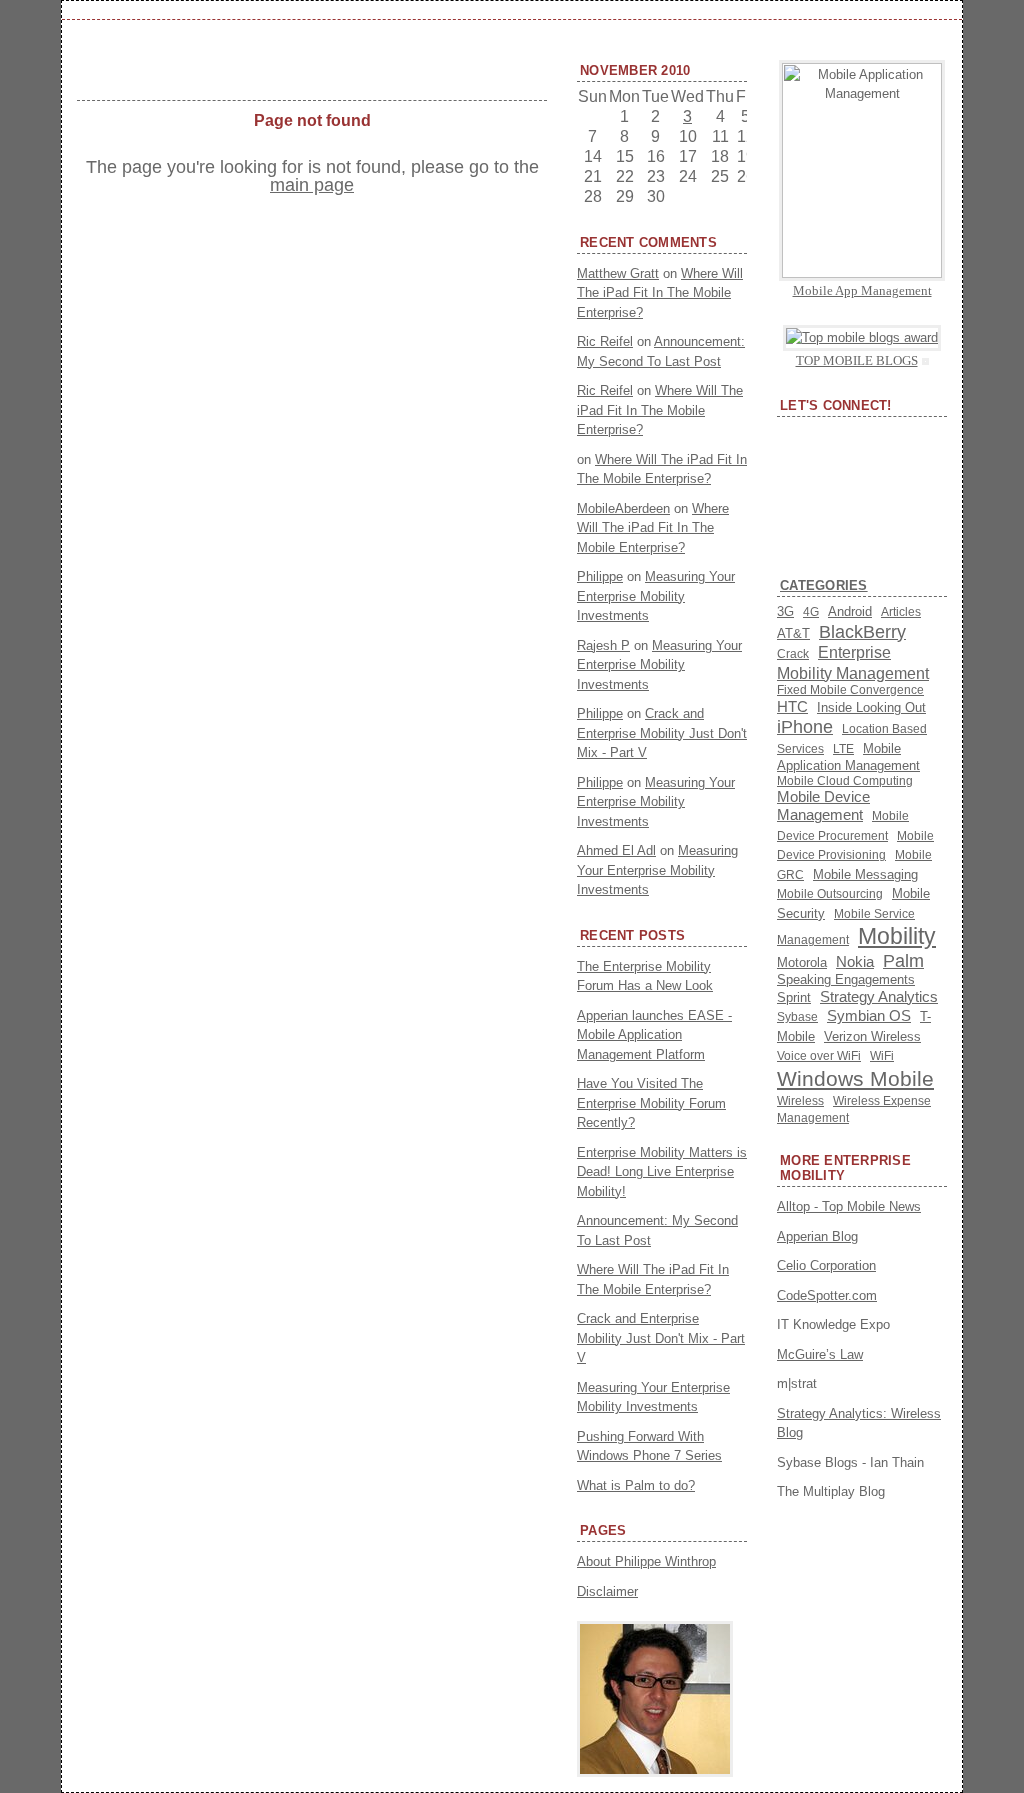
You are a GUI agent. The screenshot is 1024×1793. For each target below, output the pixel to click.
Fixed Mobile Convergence (850, 690)
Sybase (797, 1016)
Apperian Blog (817, 1236)
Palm (903, 961)
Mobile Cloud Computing (845, 781)
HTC (792, 707)
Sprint (794, 997)
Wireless (800, 1101)
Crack (793, 653)
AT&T (793, 633)
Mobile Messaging (865, 874)
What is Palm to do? (636, 1485)
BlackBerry (862, 632)
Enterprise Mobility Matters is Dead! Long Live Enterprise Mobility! (662, 1172)
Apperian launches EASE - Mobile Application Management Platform (654, 1035)
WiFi (882, 1056)
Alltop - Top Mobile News (849, 1206)
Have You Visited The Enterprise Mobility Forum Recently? (651, 1103)
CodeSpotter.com (827, 1295)
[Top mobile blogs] (862, 337)
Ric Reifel (605, 341)
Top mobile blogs (857, 360)
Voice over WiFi (819, 1056)
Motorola (802, 962)
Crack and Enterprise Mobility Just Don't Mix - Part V (662, 733)
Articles (901, 612)
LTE (843, 748)
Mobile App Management (862, 290)
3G (785, 611)
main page (312, 185)
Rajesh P (603, 645)
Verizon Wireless (872, 1036)
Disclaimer (607, 1591)
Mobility (897, 936)
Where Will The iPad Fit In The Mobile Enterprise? (660, 293)
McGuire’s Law (820, 1354)
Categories (824, 585)
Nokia (855, 962)
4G (811, 612)
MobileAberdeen (623, 508)
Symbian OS (869, 1016)
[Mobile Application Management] (862, 273)
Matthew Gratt (618, 273)
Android (850, 611)
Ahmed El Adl (616, 850)
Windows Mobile (855, 1078)
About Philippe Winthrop (646, 1561)
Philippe (600, 576)
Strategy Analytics (879, 997)
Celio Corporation (826, 1265)
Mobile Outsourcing (830, 894)
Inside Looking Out (871, 707)
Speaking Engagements (846, 979)
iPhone (805, 727)
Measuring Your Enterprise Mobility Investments (656, 596)
